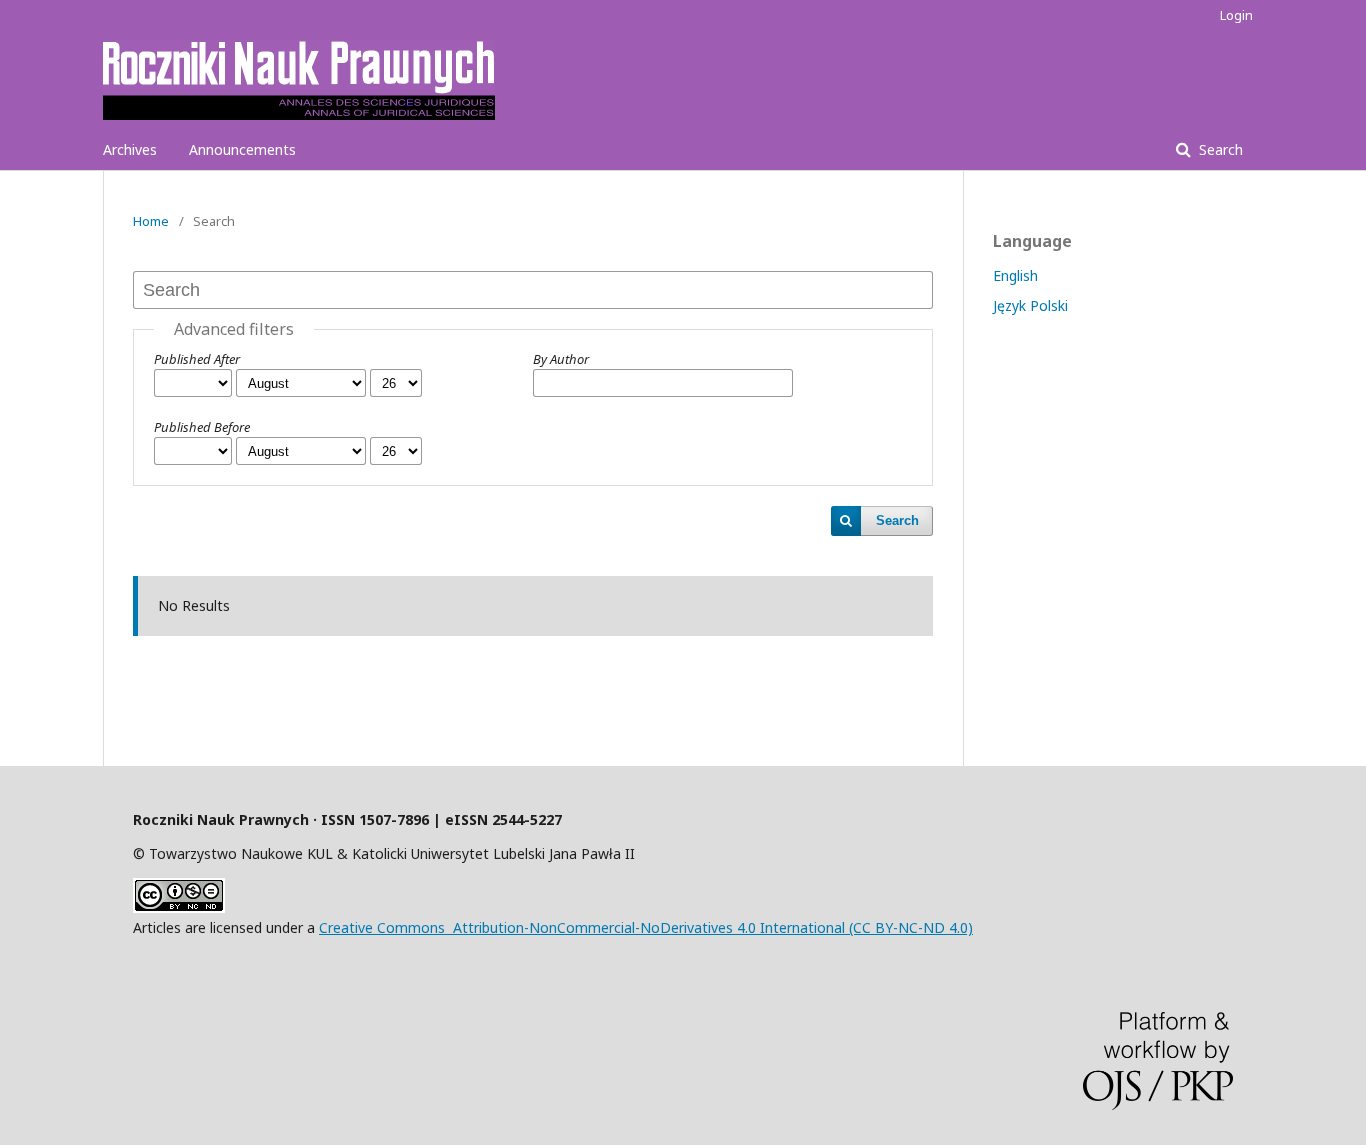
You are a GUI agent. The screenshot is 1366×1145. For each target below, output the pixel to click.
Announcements (242, 149)
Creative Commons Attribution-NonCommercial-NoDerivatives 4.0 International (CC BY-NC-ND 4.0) (646, 927)
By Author (561, 359)
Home (151, 221)
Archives (130, 149)
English (1015, 275)
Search (1219, 149)
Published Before (202, 427)
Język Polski (1030, 305)
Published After (197, 359)
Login (1236, 15)
